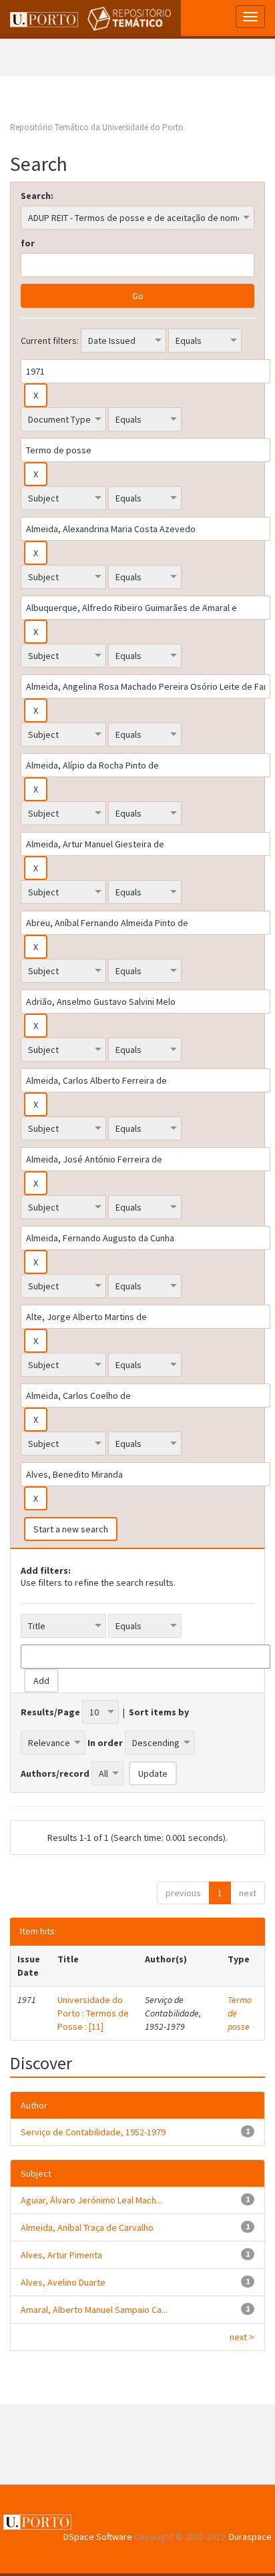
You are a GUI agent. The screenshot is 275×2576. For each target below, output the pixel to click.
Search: (37, 196)
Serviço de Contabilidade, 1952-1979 (93, 2132)
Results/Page (50, 1712)
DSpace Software (98, 2537)
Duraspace (250, 2537)
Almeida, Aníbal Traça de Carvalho (87, 2227)
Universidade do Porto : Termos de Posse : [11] (93, 2013)
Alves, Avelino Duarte (63, 2282)
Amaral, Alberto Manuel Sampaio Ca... (94, 2310)
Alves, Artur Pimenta (61, 2255)
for (28, 243)
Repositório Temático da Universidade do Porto (97, 127)
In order (105, 1743)
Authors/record (55, 1773)
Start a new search (71, 1529)
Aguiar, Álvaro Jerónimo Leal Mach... (91, 2200)
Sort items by (159, 1712)
